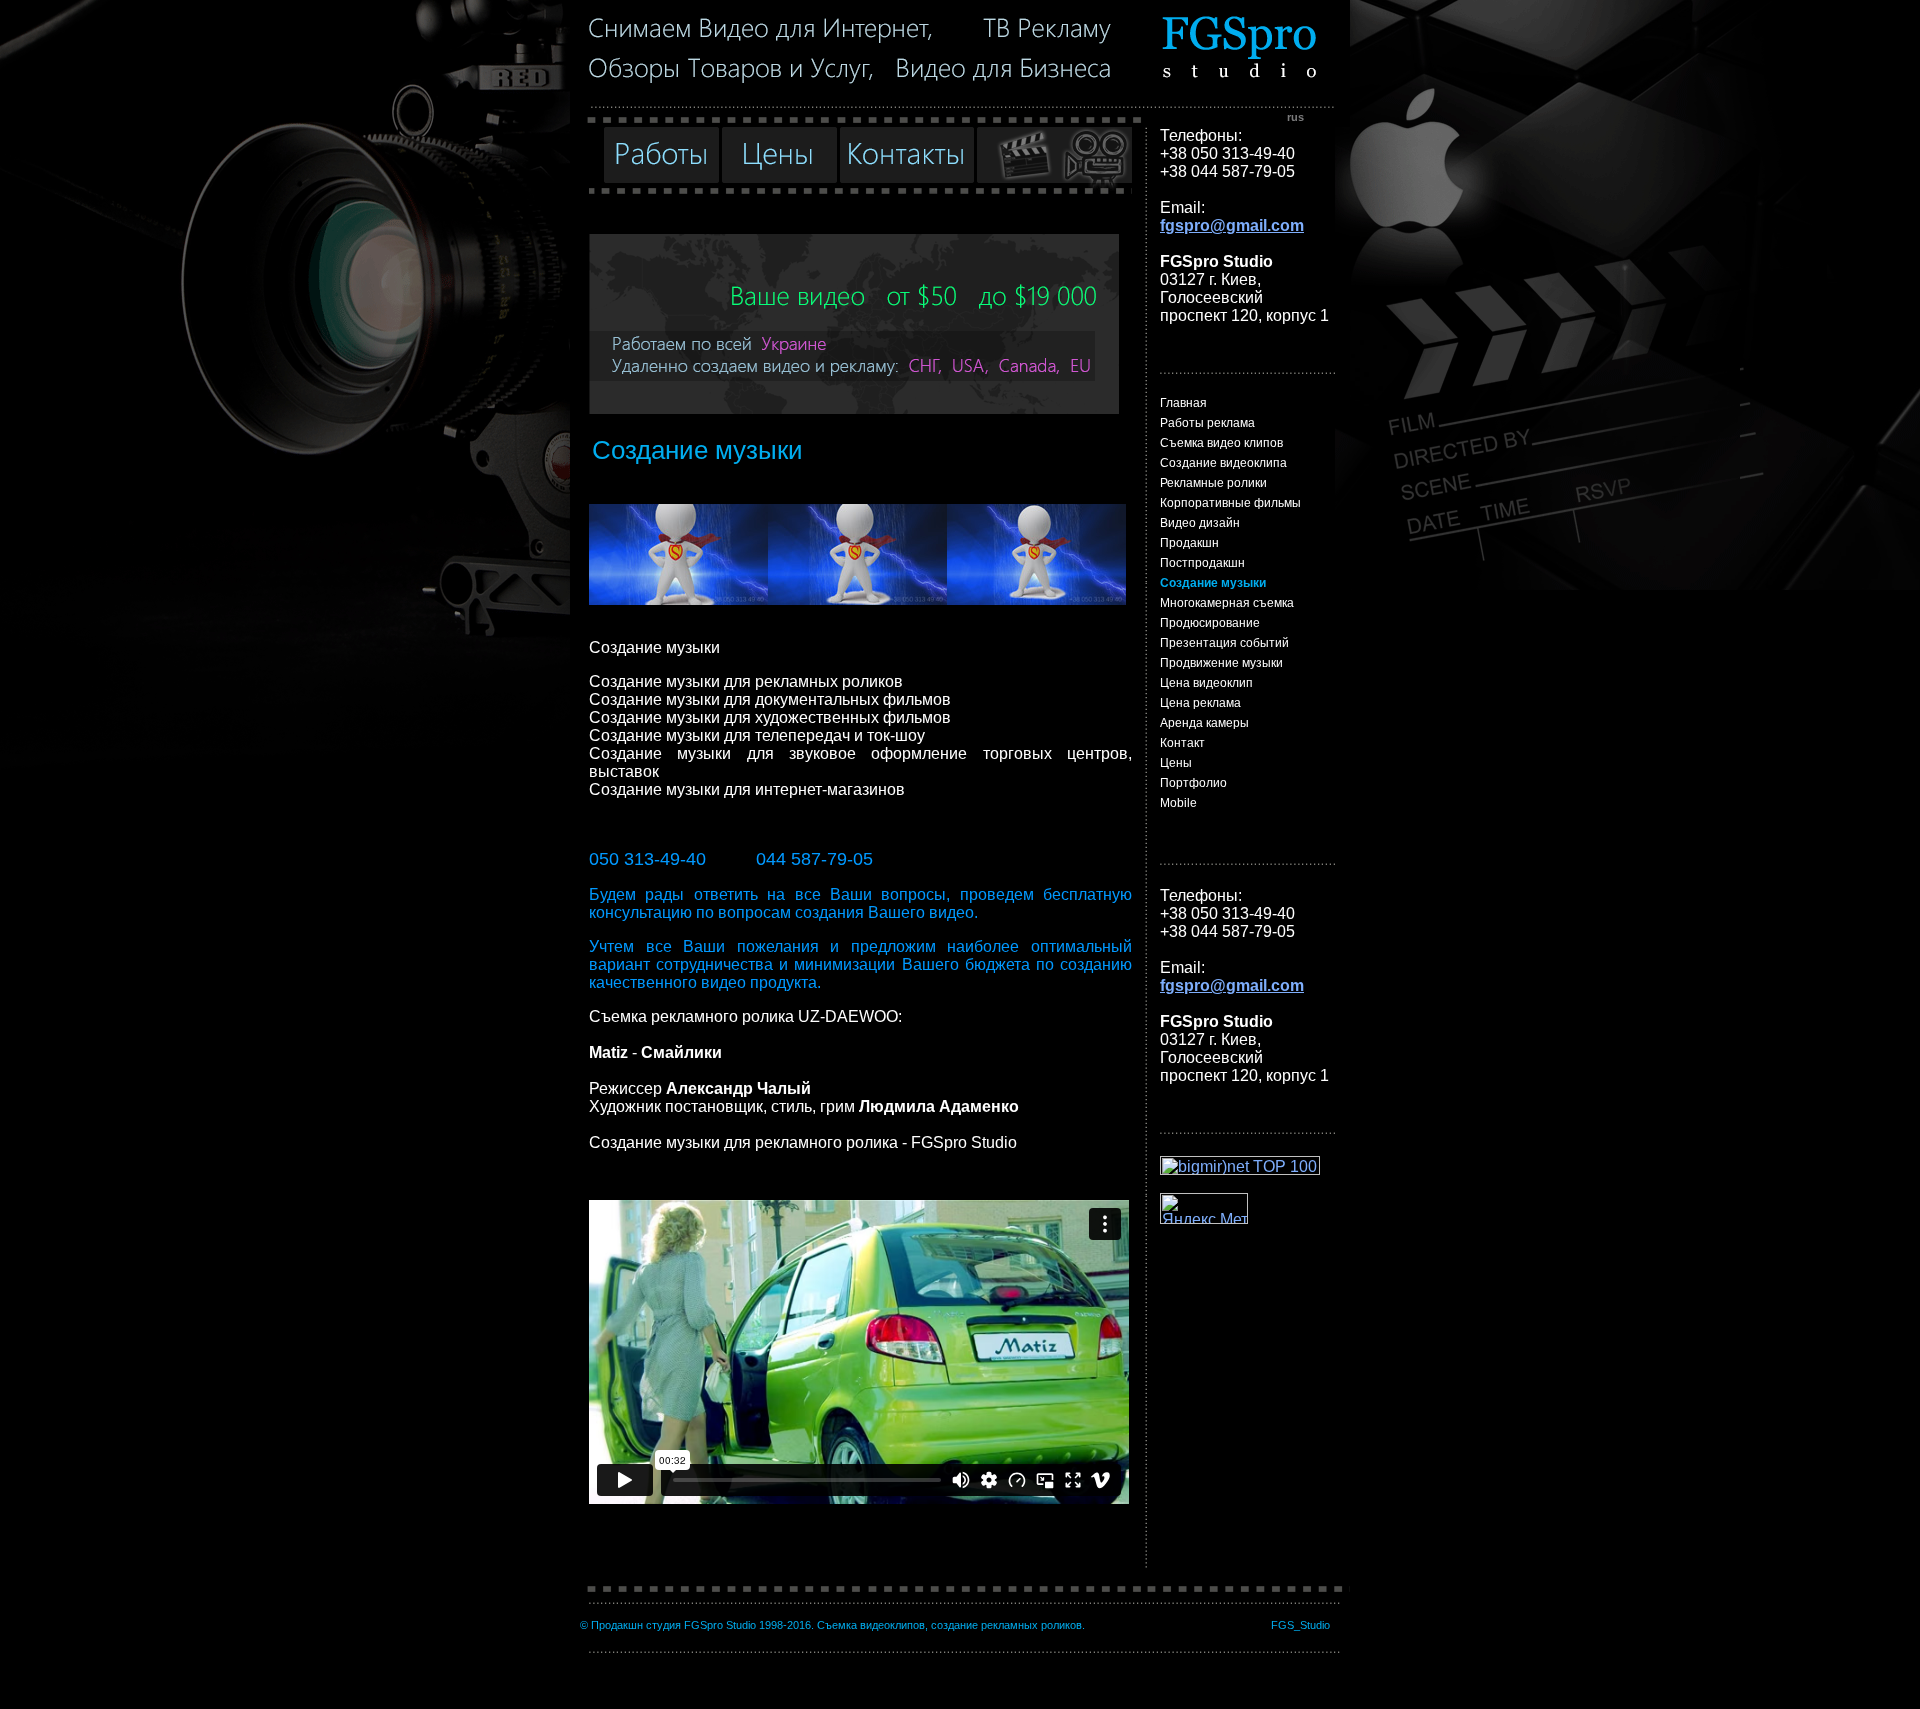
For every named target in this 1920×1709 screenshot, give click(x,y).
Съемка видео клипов (1221, 443)
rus (1295, 117)
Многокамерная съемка (1227, 603)
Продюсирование (1210, 623)
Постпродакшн (1202, 563)
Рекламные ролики (1213, 483)
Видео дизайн (1200, 523)
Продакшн (1189, 543)
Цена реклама (1200, 703)
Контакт (1182, 743)
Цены (1176, 763)
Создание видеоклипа (1223, 463)
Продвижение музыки (1221, 663)
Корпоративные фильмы (1230, 503)
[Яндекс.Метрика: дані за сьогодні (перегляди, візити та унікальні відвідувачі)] (1204, 1208)
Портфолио (1193, 783)
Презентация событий (1224, 643)
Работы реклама (1207, 423)
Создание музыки (1213, 583)
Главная (1183, 403)
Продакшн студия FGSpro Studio (673, 1625)
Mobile (1178, 803)
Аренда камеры (1204, 723)
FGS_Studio (1300, 1625)
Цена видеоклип (1206, 683)
